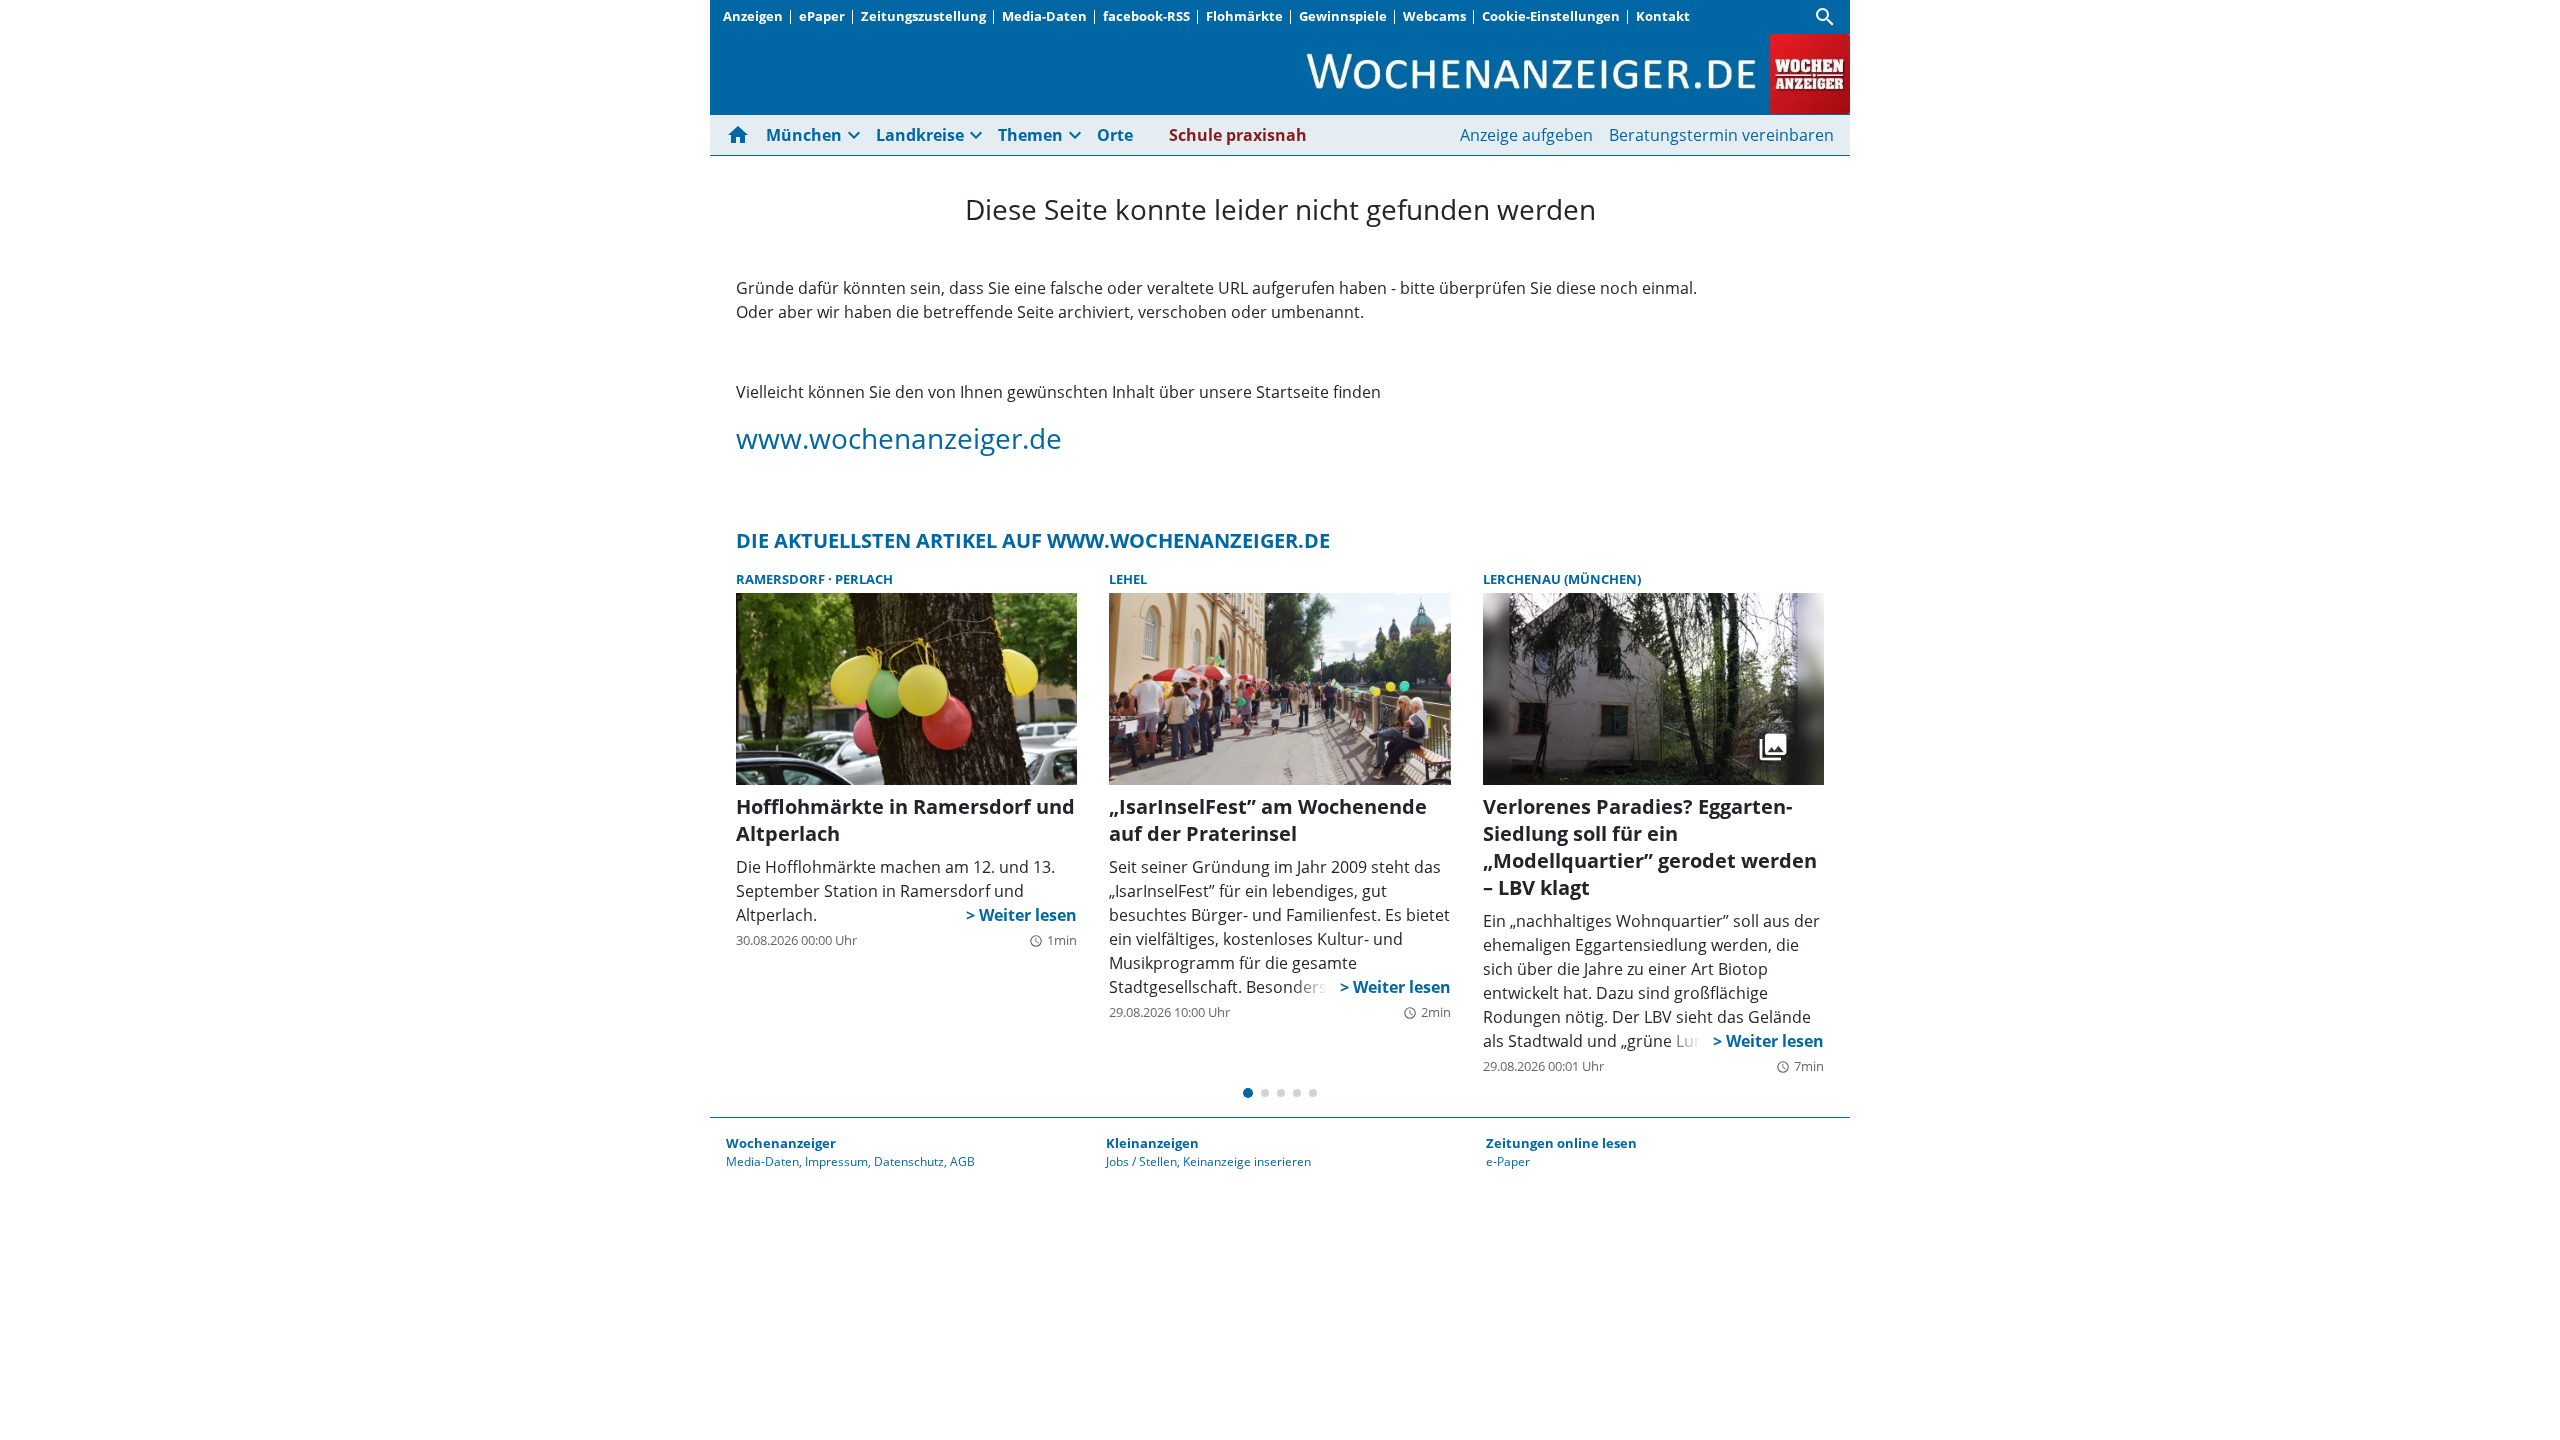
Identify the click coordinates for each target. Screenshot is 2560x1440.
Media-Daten (1044, 16)
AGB (962, 1161)
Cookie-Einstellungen (1551, 16)
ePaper (822, 16)
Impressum (836, 1161)
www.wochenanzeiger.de (899, 438)
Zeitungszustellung (923, 16)
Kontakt (1663, 16)
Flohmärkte (1244, 16)
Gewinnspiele (1343, 16)
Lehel (1128, 579)
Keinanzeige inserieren (1247, 1161)
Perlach (864, 579)
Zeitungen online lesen (1561, 1143)
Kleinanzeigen (1152, 1143)
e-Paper (1508, 1161)
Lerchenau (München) (1562, 579)
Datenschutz (909, 1161)
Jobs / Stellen (1141, 1161)
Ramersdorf (782, 579)
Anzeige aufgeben (1526, 135)
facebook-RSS (1146, 16)
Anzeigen (753, 16)
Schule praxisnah (1238, 135)
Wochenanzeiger (781, 1143)
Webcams (1434, 16)
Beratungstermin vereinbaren (1721, 135)
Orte (1115, 135)
